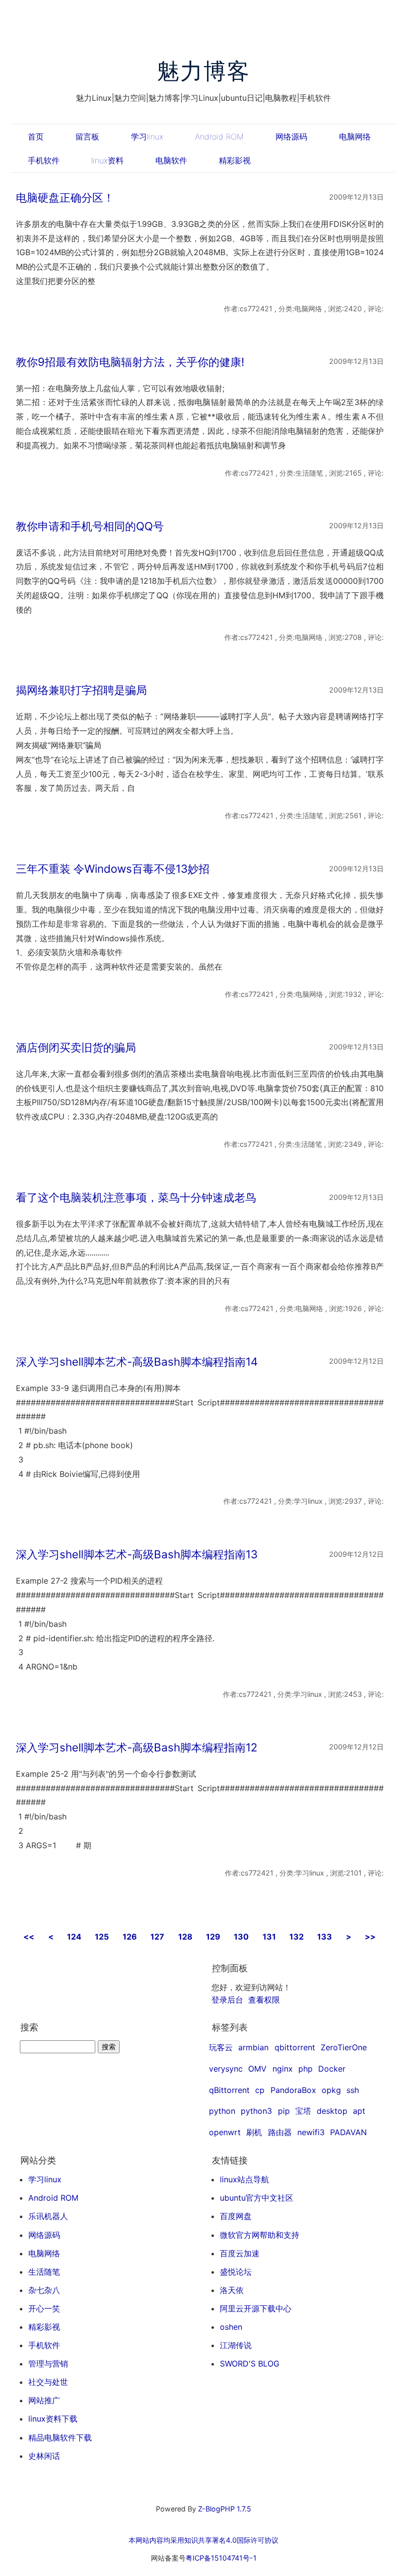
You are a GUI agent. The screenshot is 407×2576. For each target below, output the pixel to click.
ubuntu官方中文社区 (257, 2198)
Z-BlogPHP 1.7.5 (225, 2509)
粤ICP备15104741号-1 (221, 2558)
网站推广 (44, 2400)
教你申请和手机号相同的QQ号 (90, 526)
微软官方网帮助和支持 (260, 2235)
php (305, 2069)
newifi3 (311, 2132)
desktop (332, 2111)
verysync (226, 2069)
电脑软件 (171, 160)
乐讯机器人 (48, 2216)
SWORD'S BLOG (250, 2364)
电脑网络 (355, 137)
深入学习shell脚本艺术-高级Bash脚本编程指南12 (137, 1747)
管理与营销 (48, 2364)
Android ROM (219, 137)
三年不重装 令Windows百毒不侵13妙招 (113, 869)
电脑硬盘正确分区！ (65, 197)
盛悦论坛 (236, 2272)
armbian (253, 2047)
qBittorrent (229, 2090)
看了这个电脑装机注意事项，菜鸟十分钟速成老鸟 (136, 1197)
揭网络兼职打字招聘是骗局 (81, 690)
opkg (331, 2090)
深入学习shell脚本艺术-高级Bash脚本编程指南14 (137, 1361)
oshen (231, 2327)
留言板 (87, 137)
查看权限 (264, 2000)
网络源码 (291, 137)
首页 (36, 137)
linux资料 (107, 160)
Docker (332, 2069)
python (222, 2111)
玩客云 (221, 2047)
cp (260, 2090)
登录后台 (227, 2000)
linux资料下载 (53, 2419)
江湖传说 (236, 2345)
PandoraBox (293, 2090)
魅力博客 (204, 71)
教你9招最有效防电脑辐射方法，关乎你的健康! (130, 362)
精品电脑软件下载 (60, 2437)
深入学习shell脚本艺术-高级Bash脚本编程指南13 (137, 1554)
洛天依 (232, 2290)
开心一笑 (44, 2308)
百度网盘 (236, 2216)
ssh (353, 2090)
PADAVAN (348, 2132)
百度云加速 (240, 2253)
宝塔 (303, 2111)
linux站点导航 (244, 2179)
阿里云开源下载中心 (256, 2308)
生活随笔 (44, 2272)
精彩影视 (235, 160)
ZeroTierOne (344, 2047)
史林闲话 (44, 2456)
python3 (256, 2111)
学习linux (147, 137)
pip (284, 2111)
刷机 (254, 2132)
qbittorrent (295, 2047)
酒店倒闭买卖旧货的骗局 (76, 1047)
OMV (257, 2069)
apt (359, 2111)
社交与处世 (48, 2382)
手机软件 (44, 160)
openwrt (225, 2132)
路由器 (280, 2132)
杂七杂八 (44, 2290)
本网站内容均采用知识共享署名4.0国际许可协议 (203, 2540)
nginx (283, 2069)
